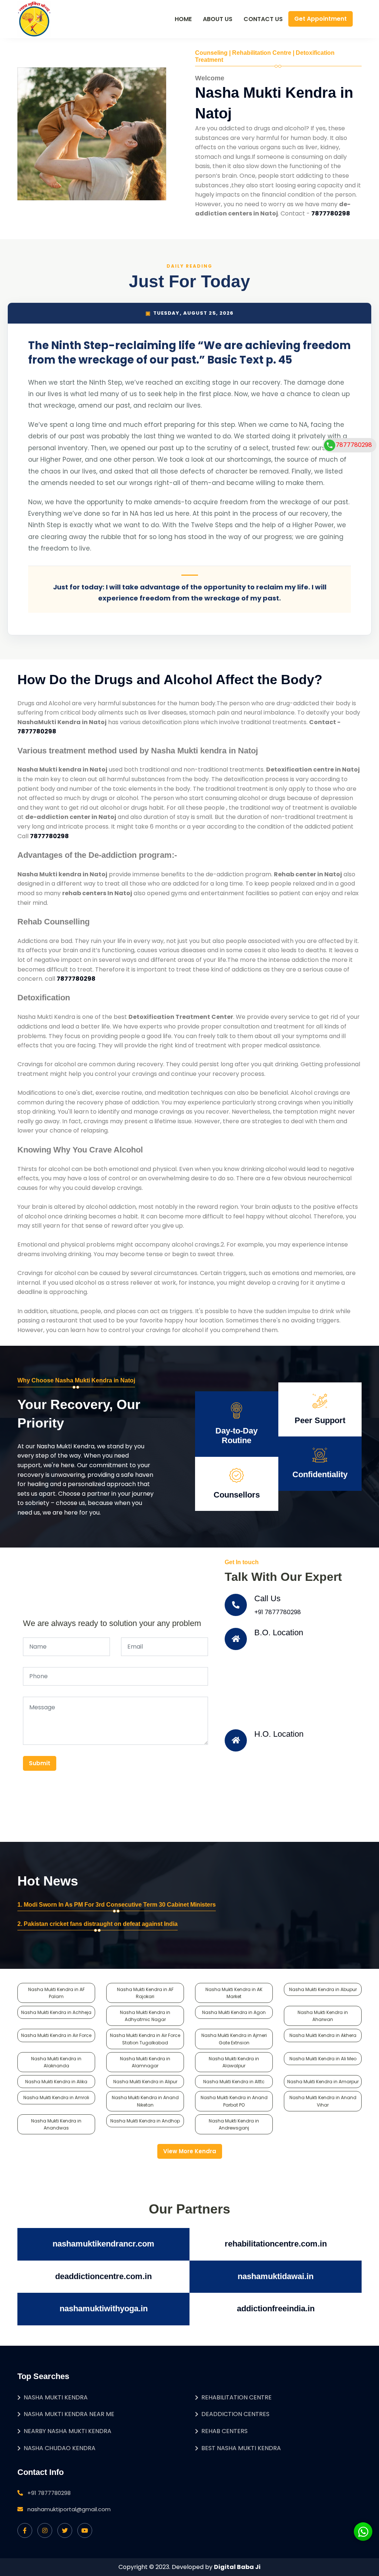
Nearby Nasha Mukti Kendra (68, 2431)
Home (183, 19)
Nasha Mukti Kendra (56, 2397)
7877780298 (354, 445)
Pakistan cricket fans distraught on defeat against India (101, 1924)
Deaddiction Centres (235, 2414)
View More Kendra (190, 2151)
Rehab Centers (224, 2431)
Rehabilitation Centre (237, 2397)
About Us (218, 19)
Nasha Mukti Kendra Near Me (69, 2414)
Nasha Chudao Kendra (60, 2448)
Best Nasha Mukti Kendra (241, 2448)
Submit (40, 1763)
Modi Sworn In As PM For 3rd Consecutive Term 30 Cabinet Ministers (120, 1905)
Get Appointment (321, 19)
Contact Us (263, 19)
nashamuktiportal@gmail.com (69, 2509)
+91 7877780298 (278, 1612)
